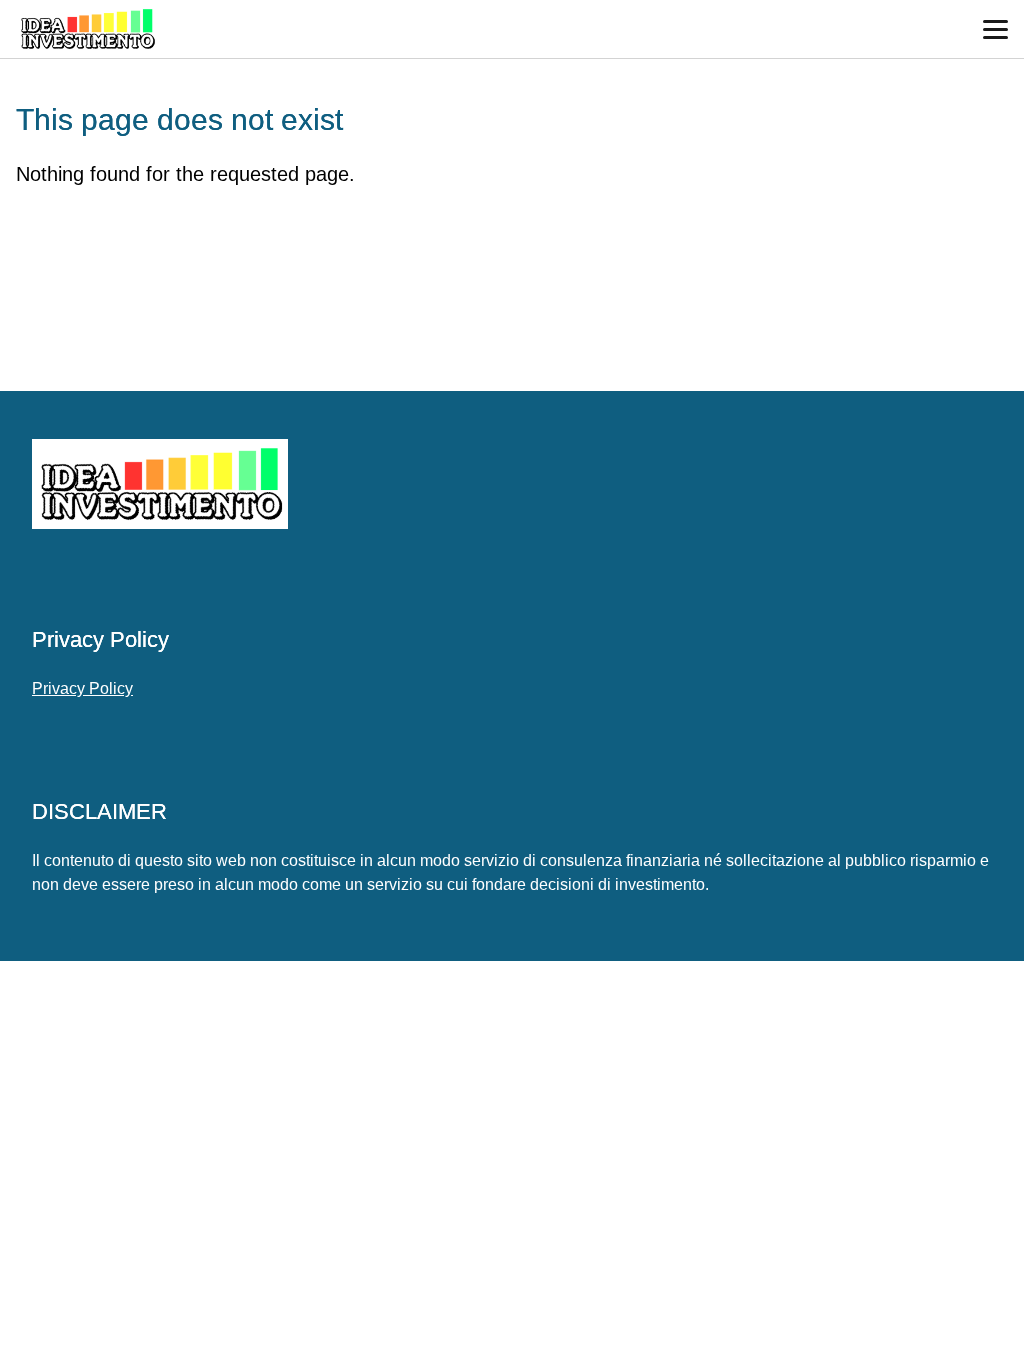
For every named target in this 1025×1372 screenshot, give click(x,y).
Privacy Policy (82, 688)
